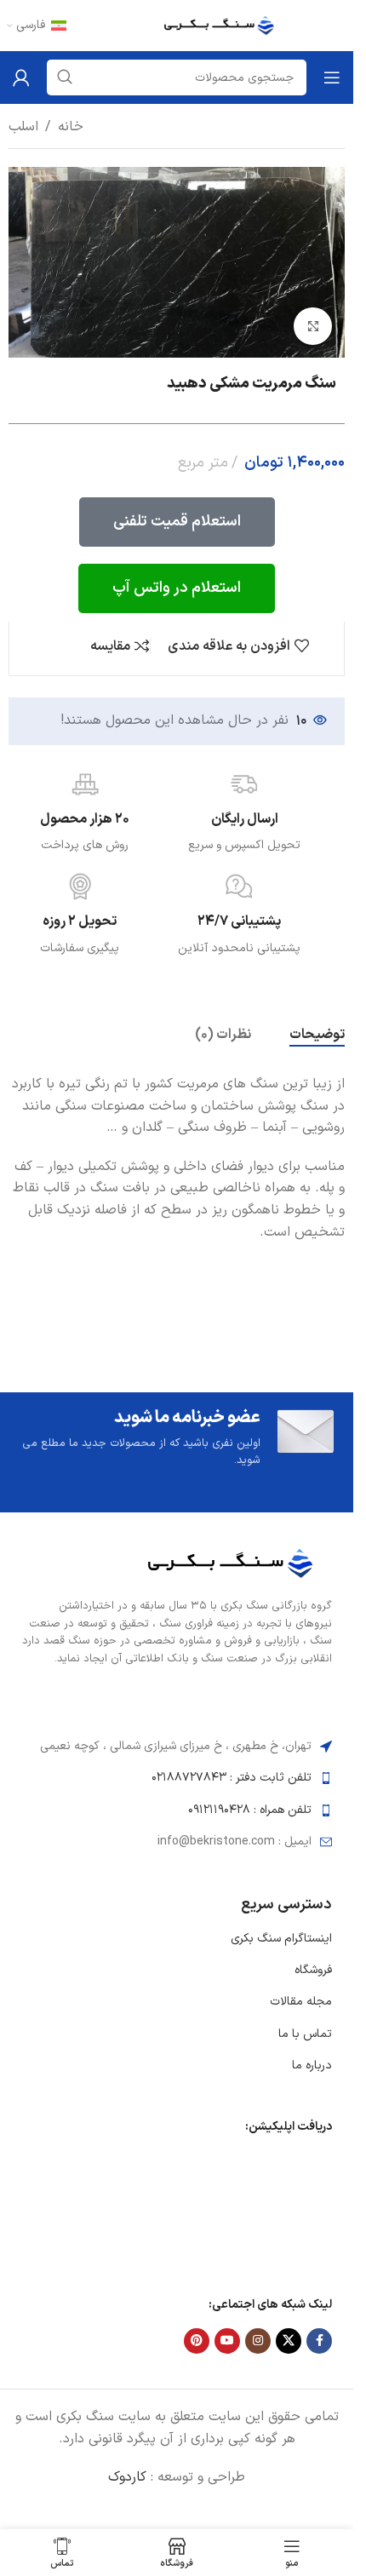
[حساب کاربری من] (21, 77)
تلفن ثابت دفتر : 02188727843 (232, 1778)
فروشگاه (313, 1970)
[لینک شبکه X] (289, 2341)
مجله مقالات (301, 2002)
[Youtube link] (227, 2341)
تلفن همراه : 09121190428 (250, 1810)
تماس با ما (305, 2034)
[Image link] (236, 1563)
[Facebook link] (319, 2341)
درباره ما (312, 2065)
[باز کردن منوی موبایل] (332, 77)
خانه (71, 127)
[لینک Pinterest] (197, 2341)
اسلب (23, 127)
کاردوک (127, 2477)
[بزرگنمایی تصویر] (313, 327)
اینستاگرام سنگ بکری (281, 1939)
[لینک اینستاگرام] (258, 2341)
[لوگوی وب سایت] (223, 25)
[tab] (317, 1036)
